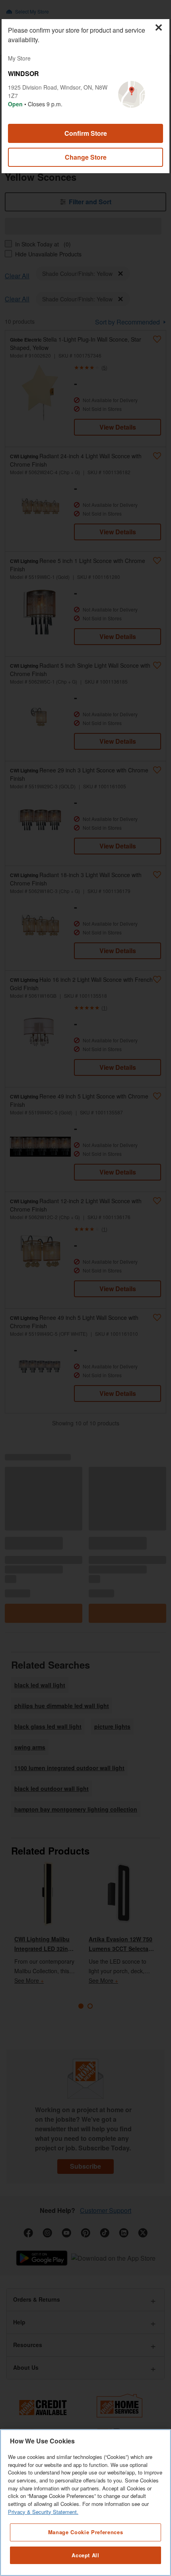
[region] (85, 2503)
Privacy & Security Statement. (43, 2512)
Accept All (85, 2555)
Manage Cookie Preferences (85, 2532)
